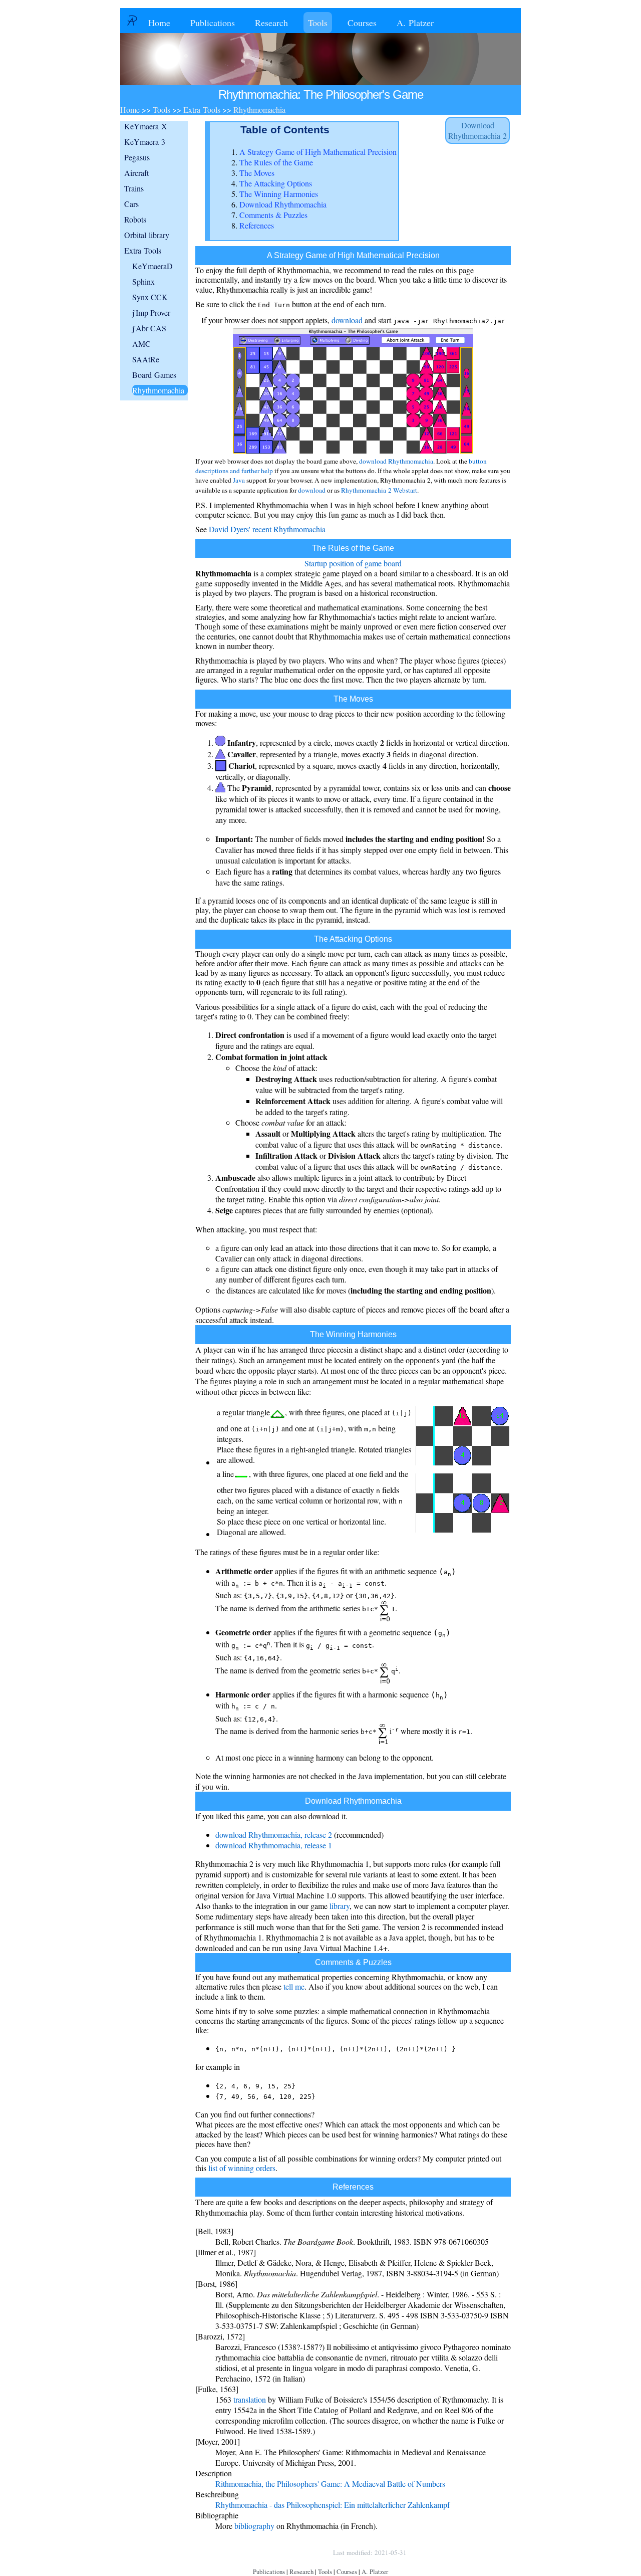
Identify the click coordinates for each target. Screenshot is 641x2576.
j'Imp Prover (151, 312)
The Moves (257, 173)
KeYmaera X (146, 126)
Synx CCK (150, 297)
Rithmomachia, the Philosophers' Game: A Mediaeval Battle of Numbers (330, 2484)
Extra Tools (143, 250)
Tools (318, 23)
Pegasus (137, 157)
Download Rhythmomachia (283, 204)
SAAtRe (146, 359)
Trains (134, 188)
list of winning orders (242, 2168)
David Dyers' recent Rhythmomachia (267, 529)
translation (250, 2399)
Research (271, 23)
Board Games (154, 375)
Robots (135, 219)
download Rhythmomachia (396, 461)
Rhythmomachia (158, 390)
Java (239, 480)
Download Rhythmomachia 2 (477, 130)
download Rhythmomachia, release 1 (274, 1845)
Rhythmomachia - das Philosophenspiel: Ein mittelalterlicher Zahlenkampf (333, 2505)
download (347, 320)
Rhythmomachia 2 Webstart (379, 490)
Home (159, 23)
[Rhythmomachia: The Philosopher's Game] (353, 453)
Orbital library (147, 235)
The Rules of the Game (276, 162)
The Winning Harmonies (279, 194)
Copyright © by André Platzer (277, 2552)
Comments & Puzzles (273, 215)
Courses (362, 23)
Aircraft (136, 173)
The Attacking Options (276, 183)
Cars (131, 204)
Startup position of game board (353, 563)
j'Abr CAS (149, 328)
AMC (141, 344)
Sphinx (143, 281)
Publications (213, 23)
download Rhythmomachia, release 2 (274, 1835)
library (340, 1906)
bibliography (254, 2526)
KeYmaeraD (152, 266)
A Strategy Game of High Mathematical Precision (318, 152)
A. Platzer (415, 23)
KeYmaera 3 (145, 142)
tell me (294, 1986)
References (257, 225)
